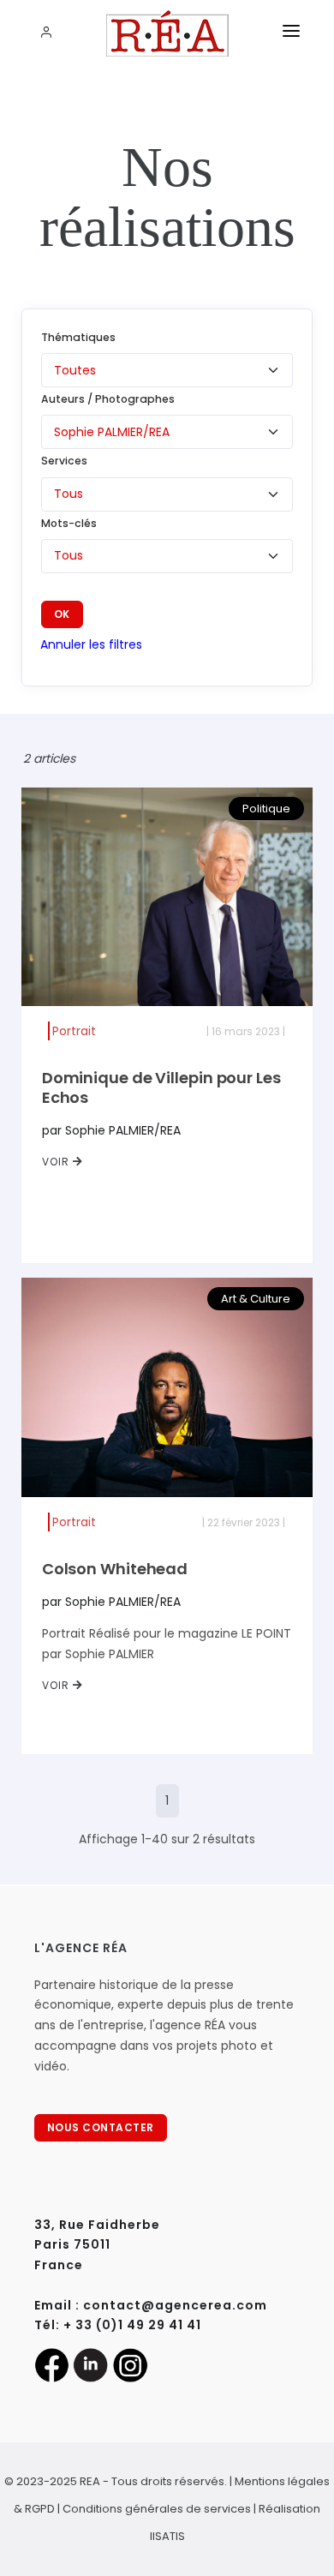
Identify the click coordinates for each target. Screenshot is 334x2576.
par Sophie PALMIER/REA (111, 1130)
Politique (266, 809)
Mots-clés (69, 523)
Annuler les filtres (91, 644)
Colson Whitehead (115, 1569)
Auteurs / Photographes (108, 399)
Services (64, 461)
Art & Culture (256, 1299)
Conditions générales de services (157, 2509)
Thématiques (78, 337)
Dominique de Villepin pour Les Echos (161, 1087)
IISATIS (167, 2536)
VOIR (57, 1162)
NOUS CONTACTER (101, 2127)
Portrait (74, 1031)
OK (62, 614)
